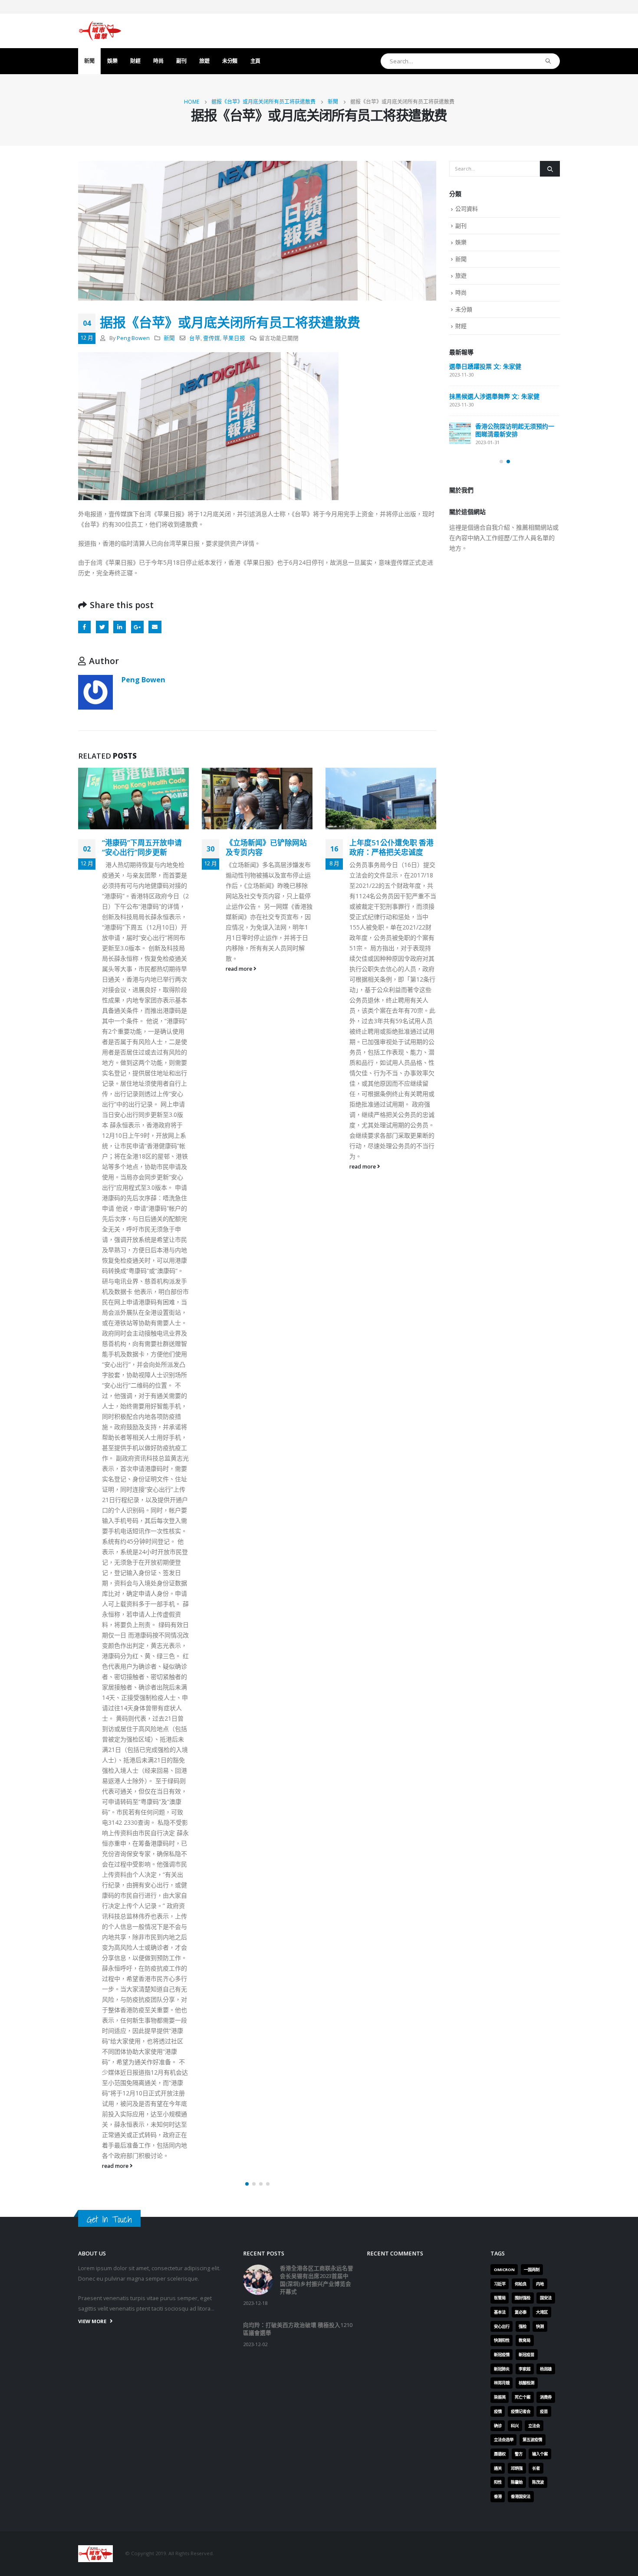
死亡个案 (523, 1398)
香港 (498, 1497)
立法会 (534, 1426)
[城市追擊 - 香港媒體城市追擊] (100, 31)
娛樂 (112, 61)
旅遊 (204, 61)
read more (116, 969)
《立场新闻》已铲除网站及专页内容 (143, 847)
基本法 (500, 1313)
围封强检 (523, 1298)
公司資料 (467, 209)
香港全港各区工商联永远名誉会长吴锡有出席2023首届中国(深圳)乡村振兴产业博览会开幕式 (504, 378)
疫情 (498, 1412)
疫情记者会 (521, 1412)
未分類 (230, 61)
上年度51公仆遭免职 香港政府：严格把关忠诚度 (268, 847)
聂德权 (500, 1455)
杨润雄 (546, 1370)
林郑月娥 (502, 1383)
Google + (137, 627)
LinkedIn (120, 627)
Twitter (102, 627)
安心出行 (502, 1327)
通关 (498, 1469)
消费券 (546, 1398)
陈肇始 (517, 1483)
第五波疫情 (532, 1440)
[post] (460, 373)
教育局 (525, 1341)
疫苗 (544, 1412)
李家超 (525, 1370)
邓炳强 (517, 1469)
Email (155, 627)
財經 (135, 61)
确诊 (498, 1426)
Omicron (504, 1270)
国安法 (546, 1298)
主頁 (255, 61)
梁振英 (500, 1398)
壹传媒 (212, 338)
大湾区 (542, 1313)
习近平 (500, 1285)
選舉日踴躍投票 (470, 457)
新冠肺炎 (502, 1370)
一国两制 (532, 1270)
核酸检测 (526, 1383)
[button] (247, 1185)
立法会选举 (504, 1440)
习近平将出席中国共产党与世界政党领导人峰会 (390, 849)
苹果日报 (234, 338)
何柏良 (521, 1285)
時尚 (158, 61)
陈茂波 (538, 1483)
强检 (523, 1327)
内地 (540, 1285)
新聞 (89, 61)
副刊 (181, 61)
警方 (519, 1455)
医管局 (500, 1298)
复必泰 (521, 1313)
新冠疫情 (502, 1355)
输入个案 (540, 1455)
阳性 (498, 1483)
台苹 (195, 338)
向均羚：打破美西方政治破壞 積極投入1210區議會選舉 (502, 424)
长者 (536, 1469)
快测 (540, 1327)
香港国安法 (521, 1497)
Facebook (84, 627)
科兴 (515, 1426)
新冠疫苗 (526, 1355)
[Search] (548, 61)
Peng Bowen (133, 338)
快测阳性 (502, 1341)
